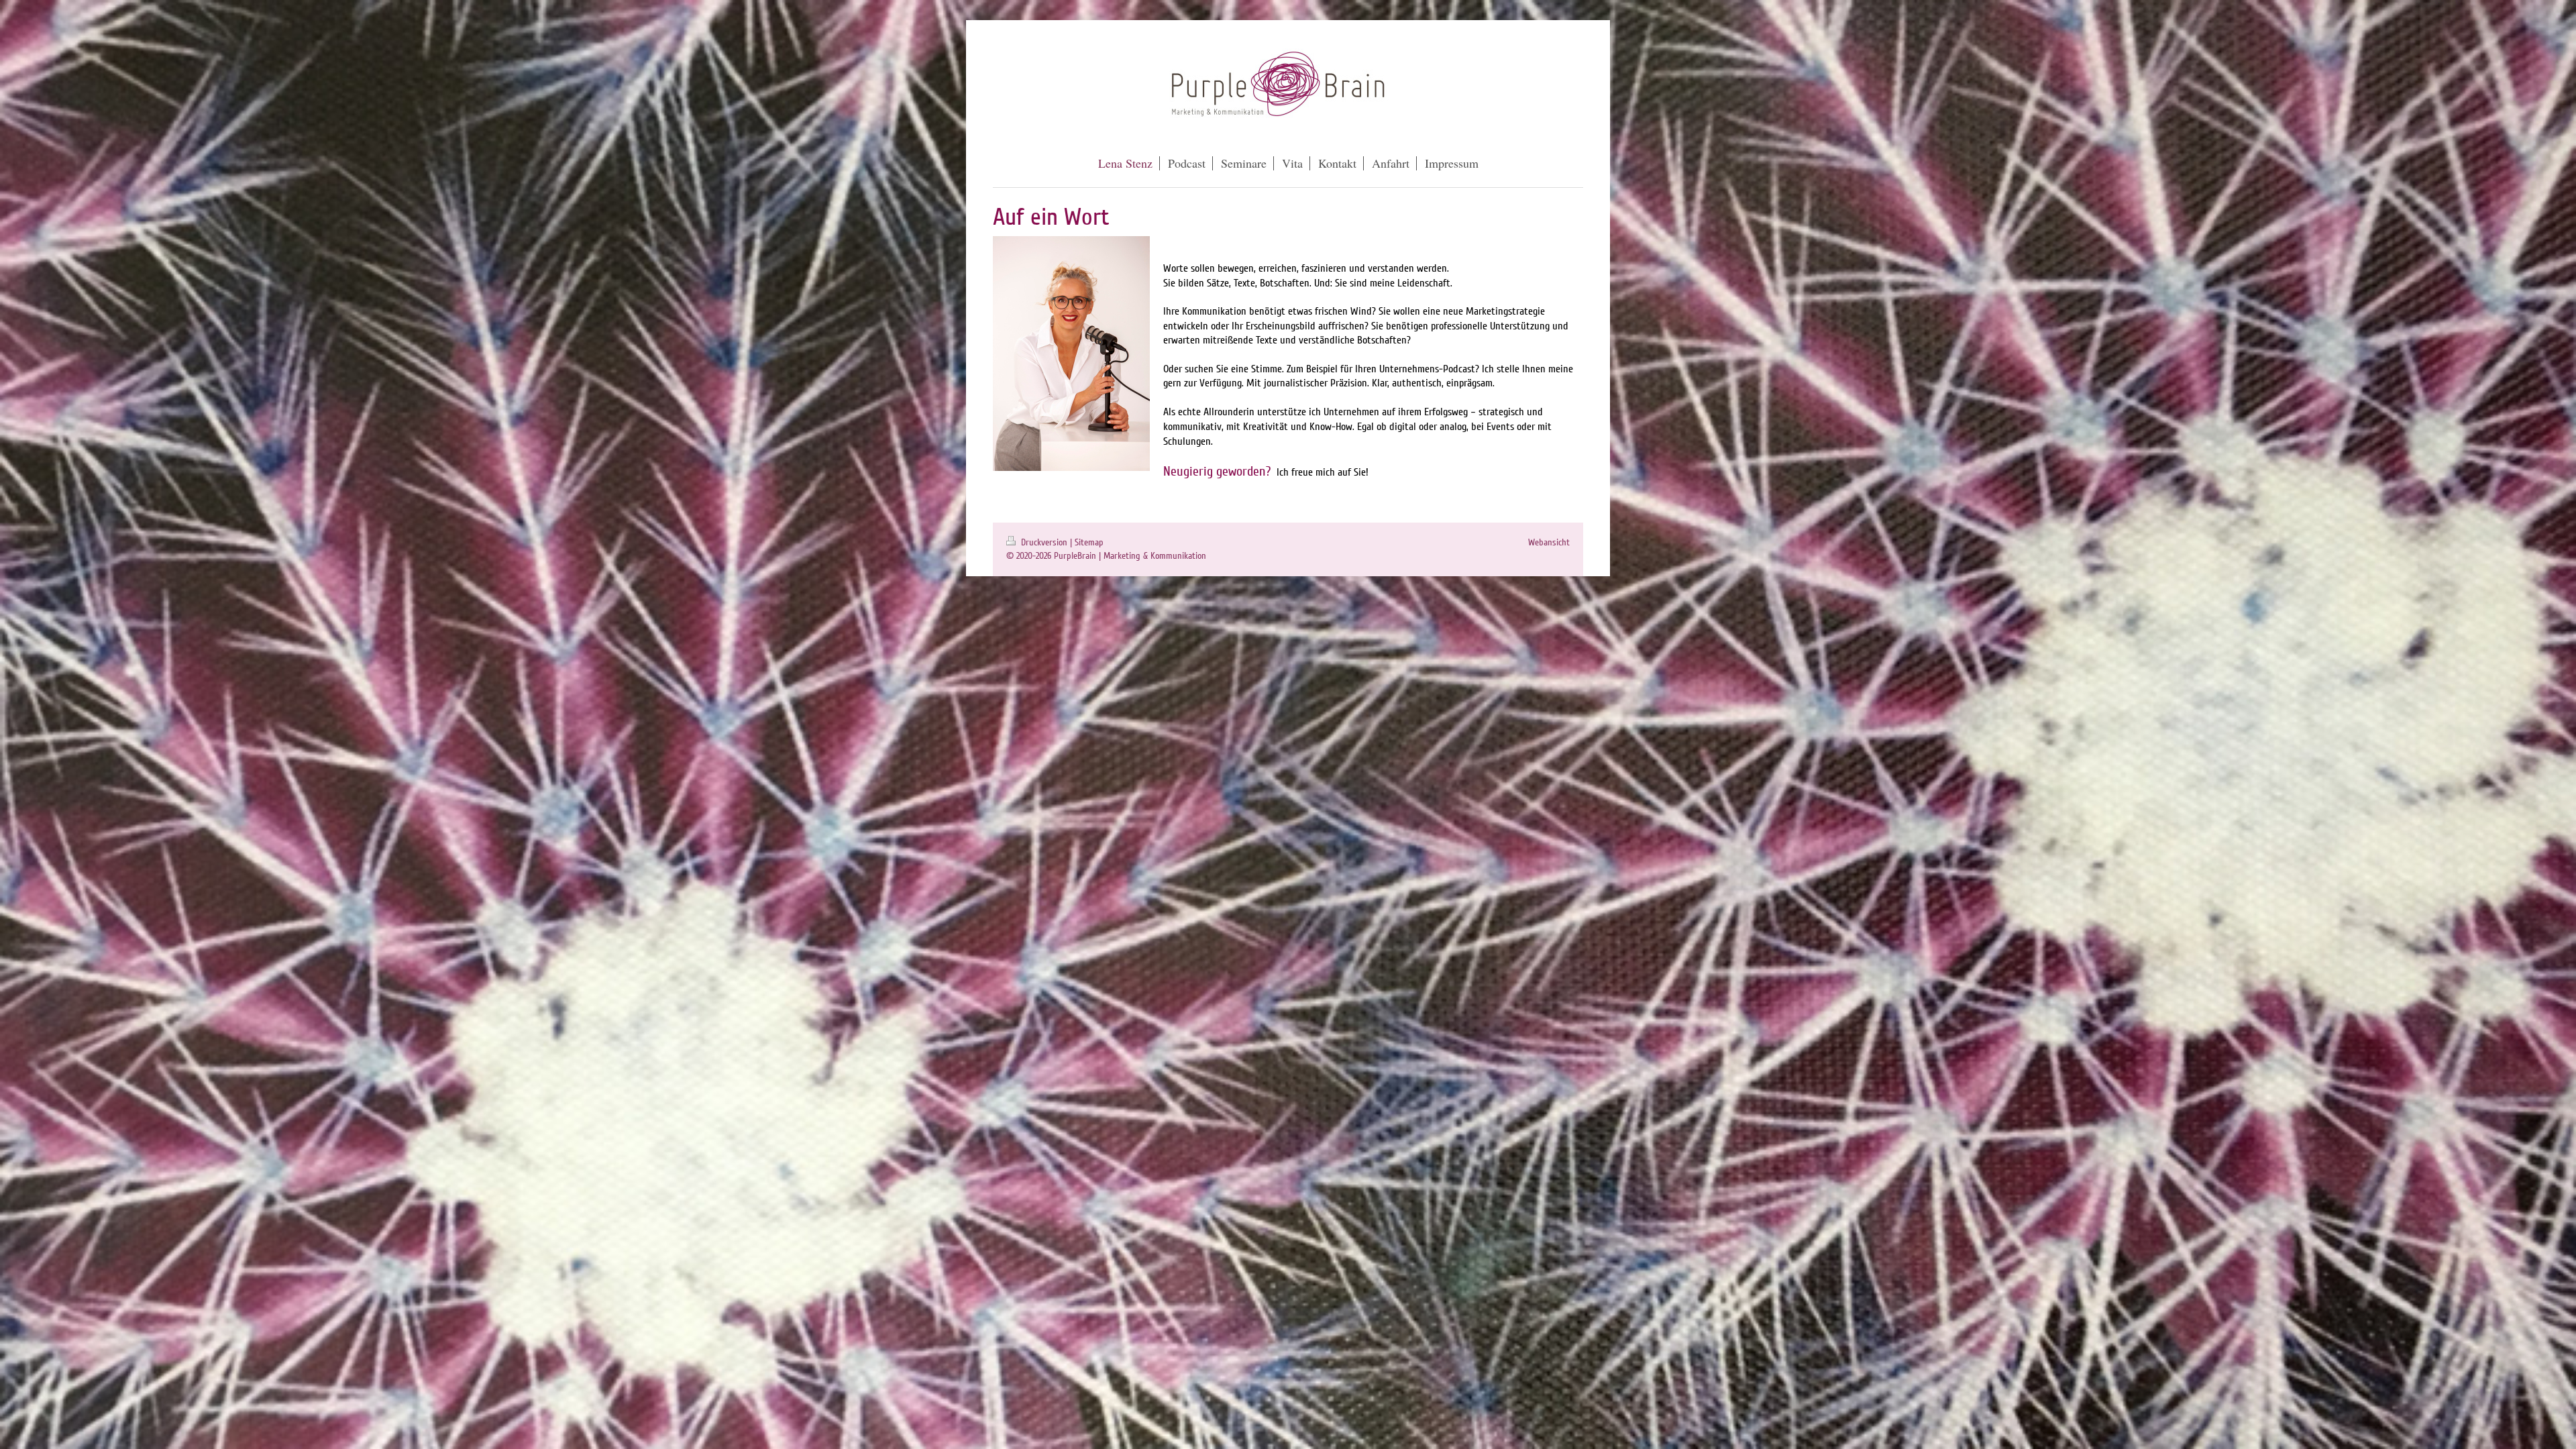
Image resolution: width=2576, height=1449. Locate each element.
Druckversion (1044, 542)
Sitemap (1089, 542)
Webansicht (1549, 542)
